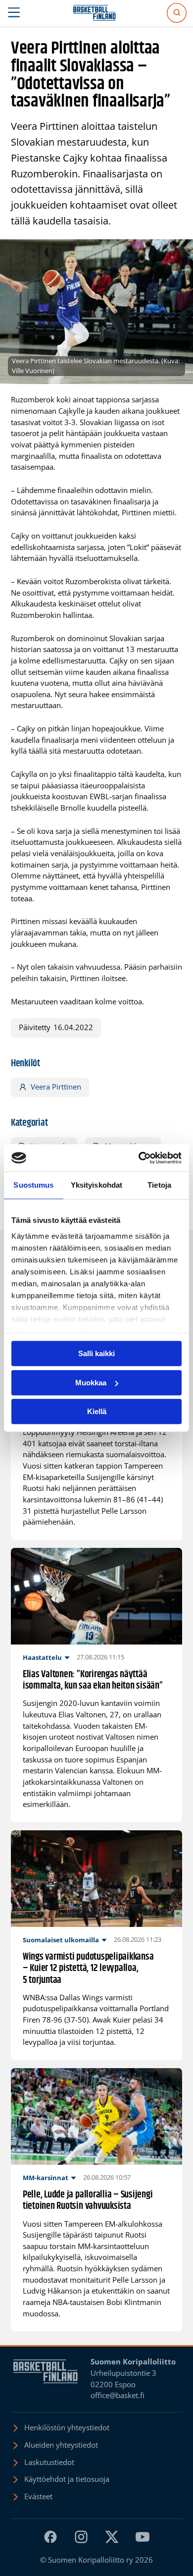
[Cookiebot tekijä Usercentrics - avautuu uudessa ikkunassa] (139, 1158)
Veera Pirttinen (56, 1087)
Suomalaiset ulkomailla (61, 1940)
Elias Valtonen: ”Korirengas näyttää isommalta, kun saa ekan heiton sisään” (93, 1680)
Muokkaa (91, 1383)
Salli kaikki (96, 1353)
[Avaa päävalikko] (14, 13)
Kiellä (97, 1411)
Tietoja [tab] (159, 1185)
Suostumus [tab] (33, 1185)
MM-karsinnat (46, 2178)
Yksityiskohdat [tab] (96, 1185)
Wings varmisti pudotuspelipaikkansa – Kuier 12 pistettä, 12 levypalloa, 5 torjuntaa (88, 1969)
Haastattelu (42, 1657)
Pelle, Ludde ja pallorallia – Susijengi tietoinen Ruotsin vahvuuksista (88, 2201)
